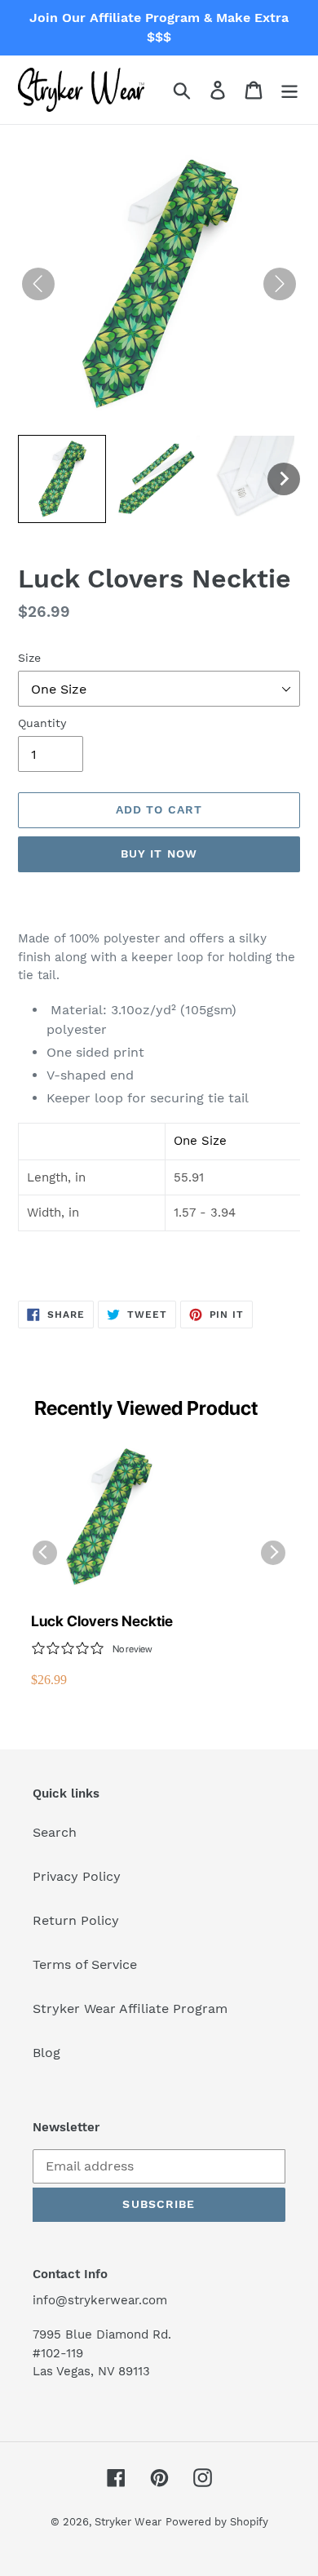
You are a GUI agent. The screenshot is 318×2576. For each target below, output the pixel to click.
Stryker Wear (128, 2522)
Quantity (42, 723)
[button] (62, 479)
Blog (46, 2053)
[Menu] (289, 90)
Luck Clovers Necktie (102, 1621)
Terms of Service (85, 1964)
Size (29, 658)
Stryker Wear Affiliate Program (130, 2008)
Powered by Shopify (217, 2522)
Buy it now (159, 853)
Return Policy (76, 1920)
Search (55, 1832)
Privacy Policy (77, 1876)
